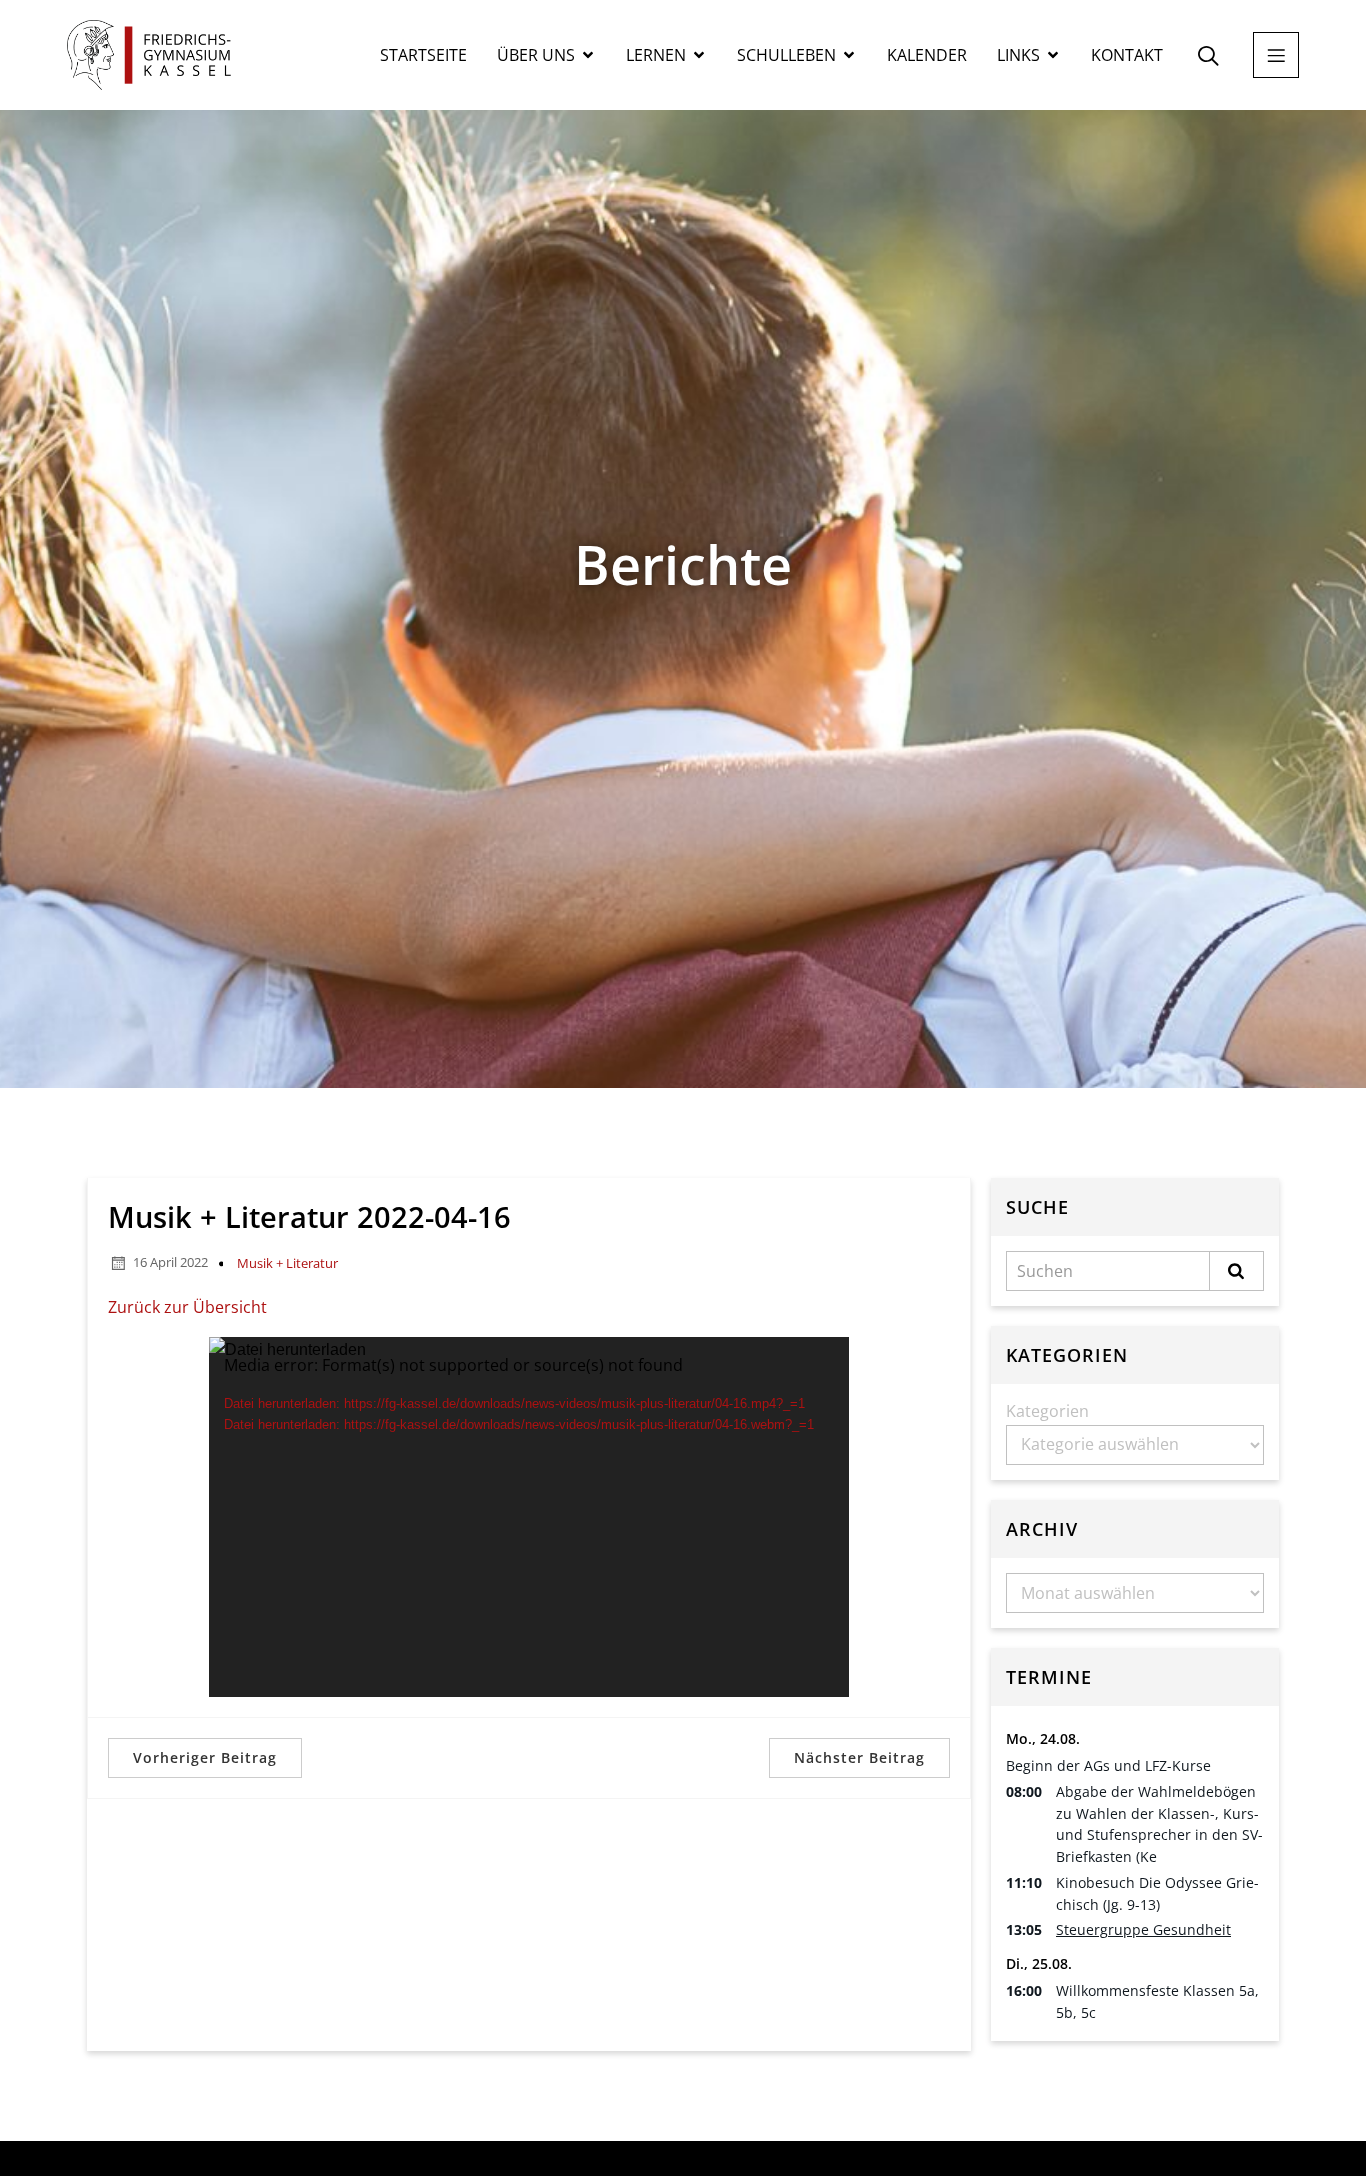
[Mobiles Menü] (1276, 55)
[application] (529, 1517)
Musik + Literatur (287, 1263)
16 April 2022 (170, 1262)
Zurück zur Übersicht (187, 1307)
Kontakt (1127, 55)
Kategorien (1047, 1411)
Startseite (423, 55)
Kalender (927, 55)
